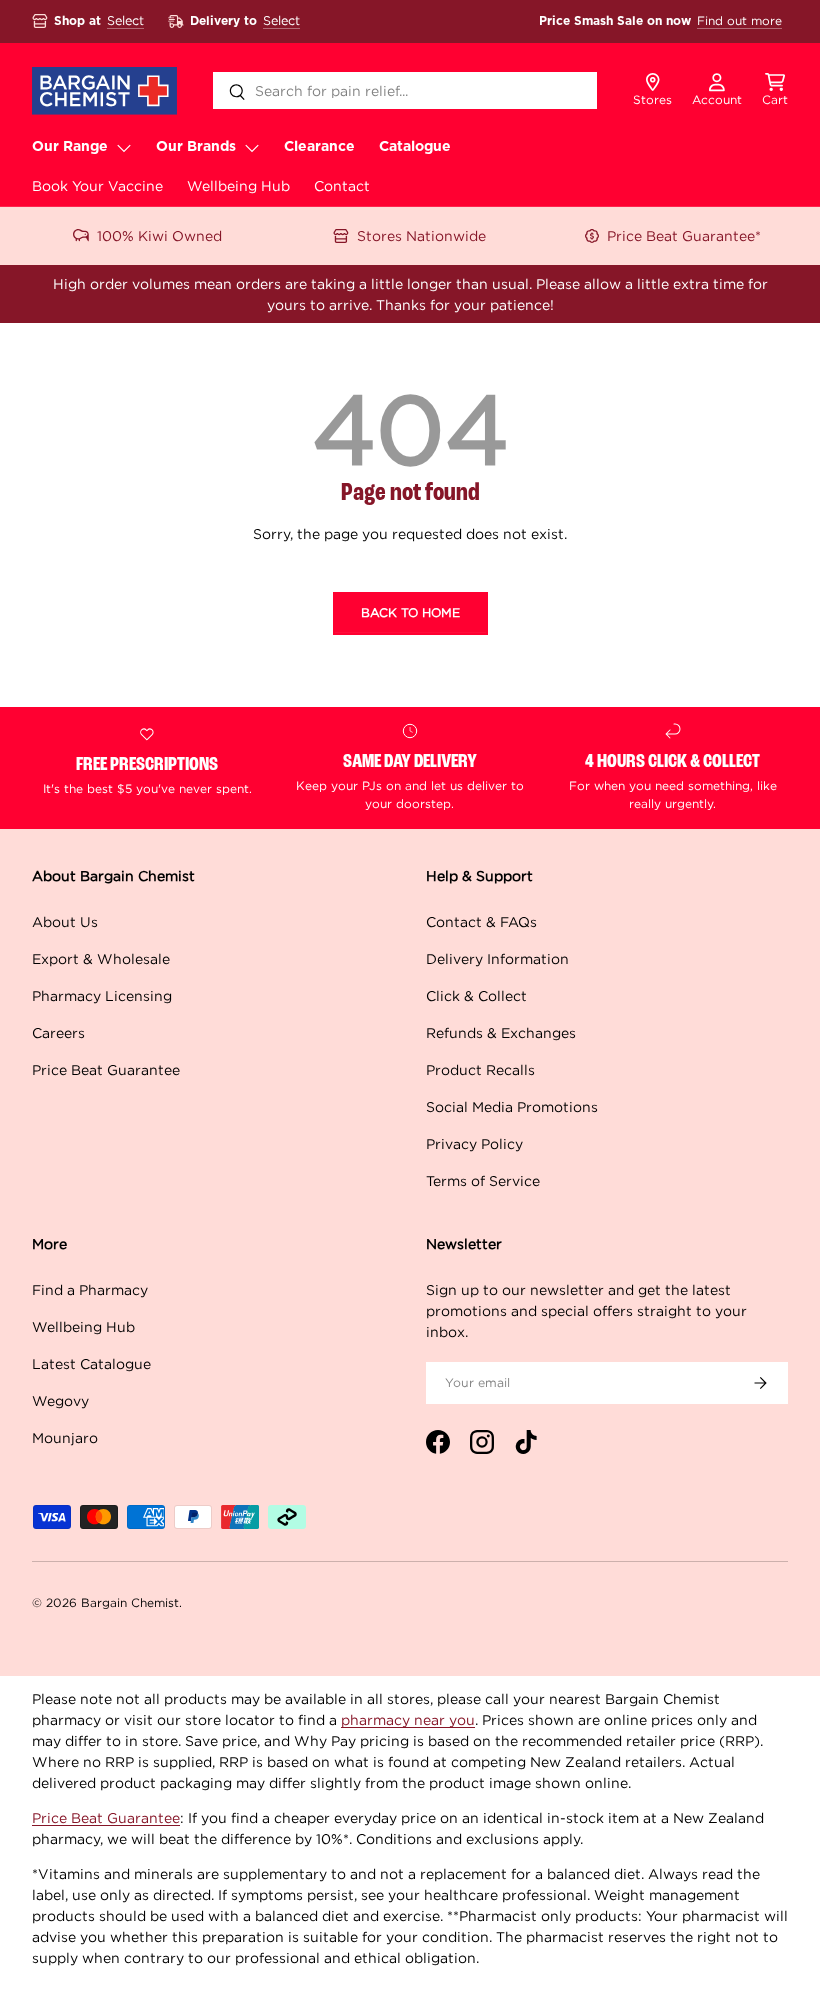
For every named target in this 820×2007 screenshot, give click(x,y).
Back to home (410, 612)
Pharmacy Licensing (102, 995)
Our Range (70, 147)
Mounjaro (65, 1437)
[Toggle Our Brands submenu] (252, 147)
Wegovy (60, 1400)
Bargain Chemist (130, 1602)
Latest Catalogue (91, 1363)
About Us (65, 921)
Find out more (739, 20)
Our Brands (196, 147)
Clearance (319, 147)
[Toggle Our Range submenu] (124, 147)
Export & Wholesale (101, 958)
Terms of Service (483, 1180)
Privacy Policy (474, 1143)
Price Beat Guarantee (106, 1069)
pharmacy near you (408, 1719)
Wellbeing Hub (238, 185)
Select (125, 20)
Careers (58, 1032)
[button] (775, 91)
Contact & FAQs (481, 921)
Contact (342, 185)
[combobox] (405, 90)
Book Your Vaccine (97, 185)
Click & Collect (476, 995)
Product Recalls (480, 1069)
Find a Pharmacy (90, 1289)
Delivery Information (497, 958)
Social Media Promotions (512, 1106)
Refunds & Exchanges (501, 1032)
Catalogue (415, 147)
